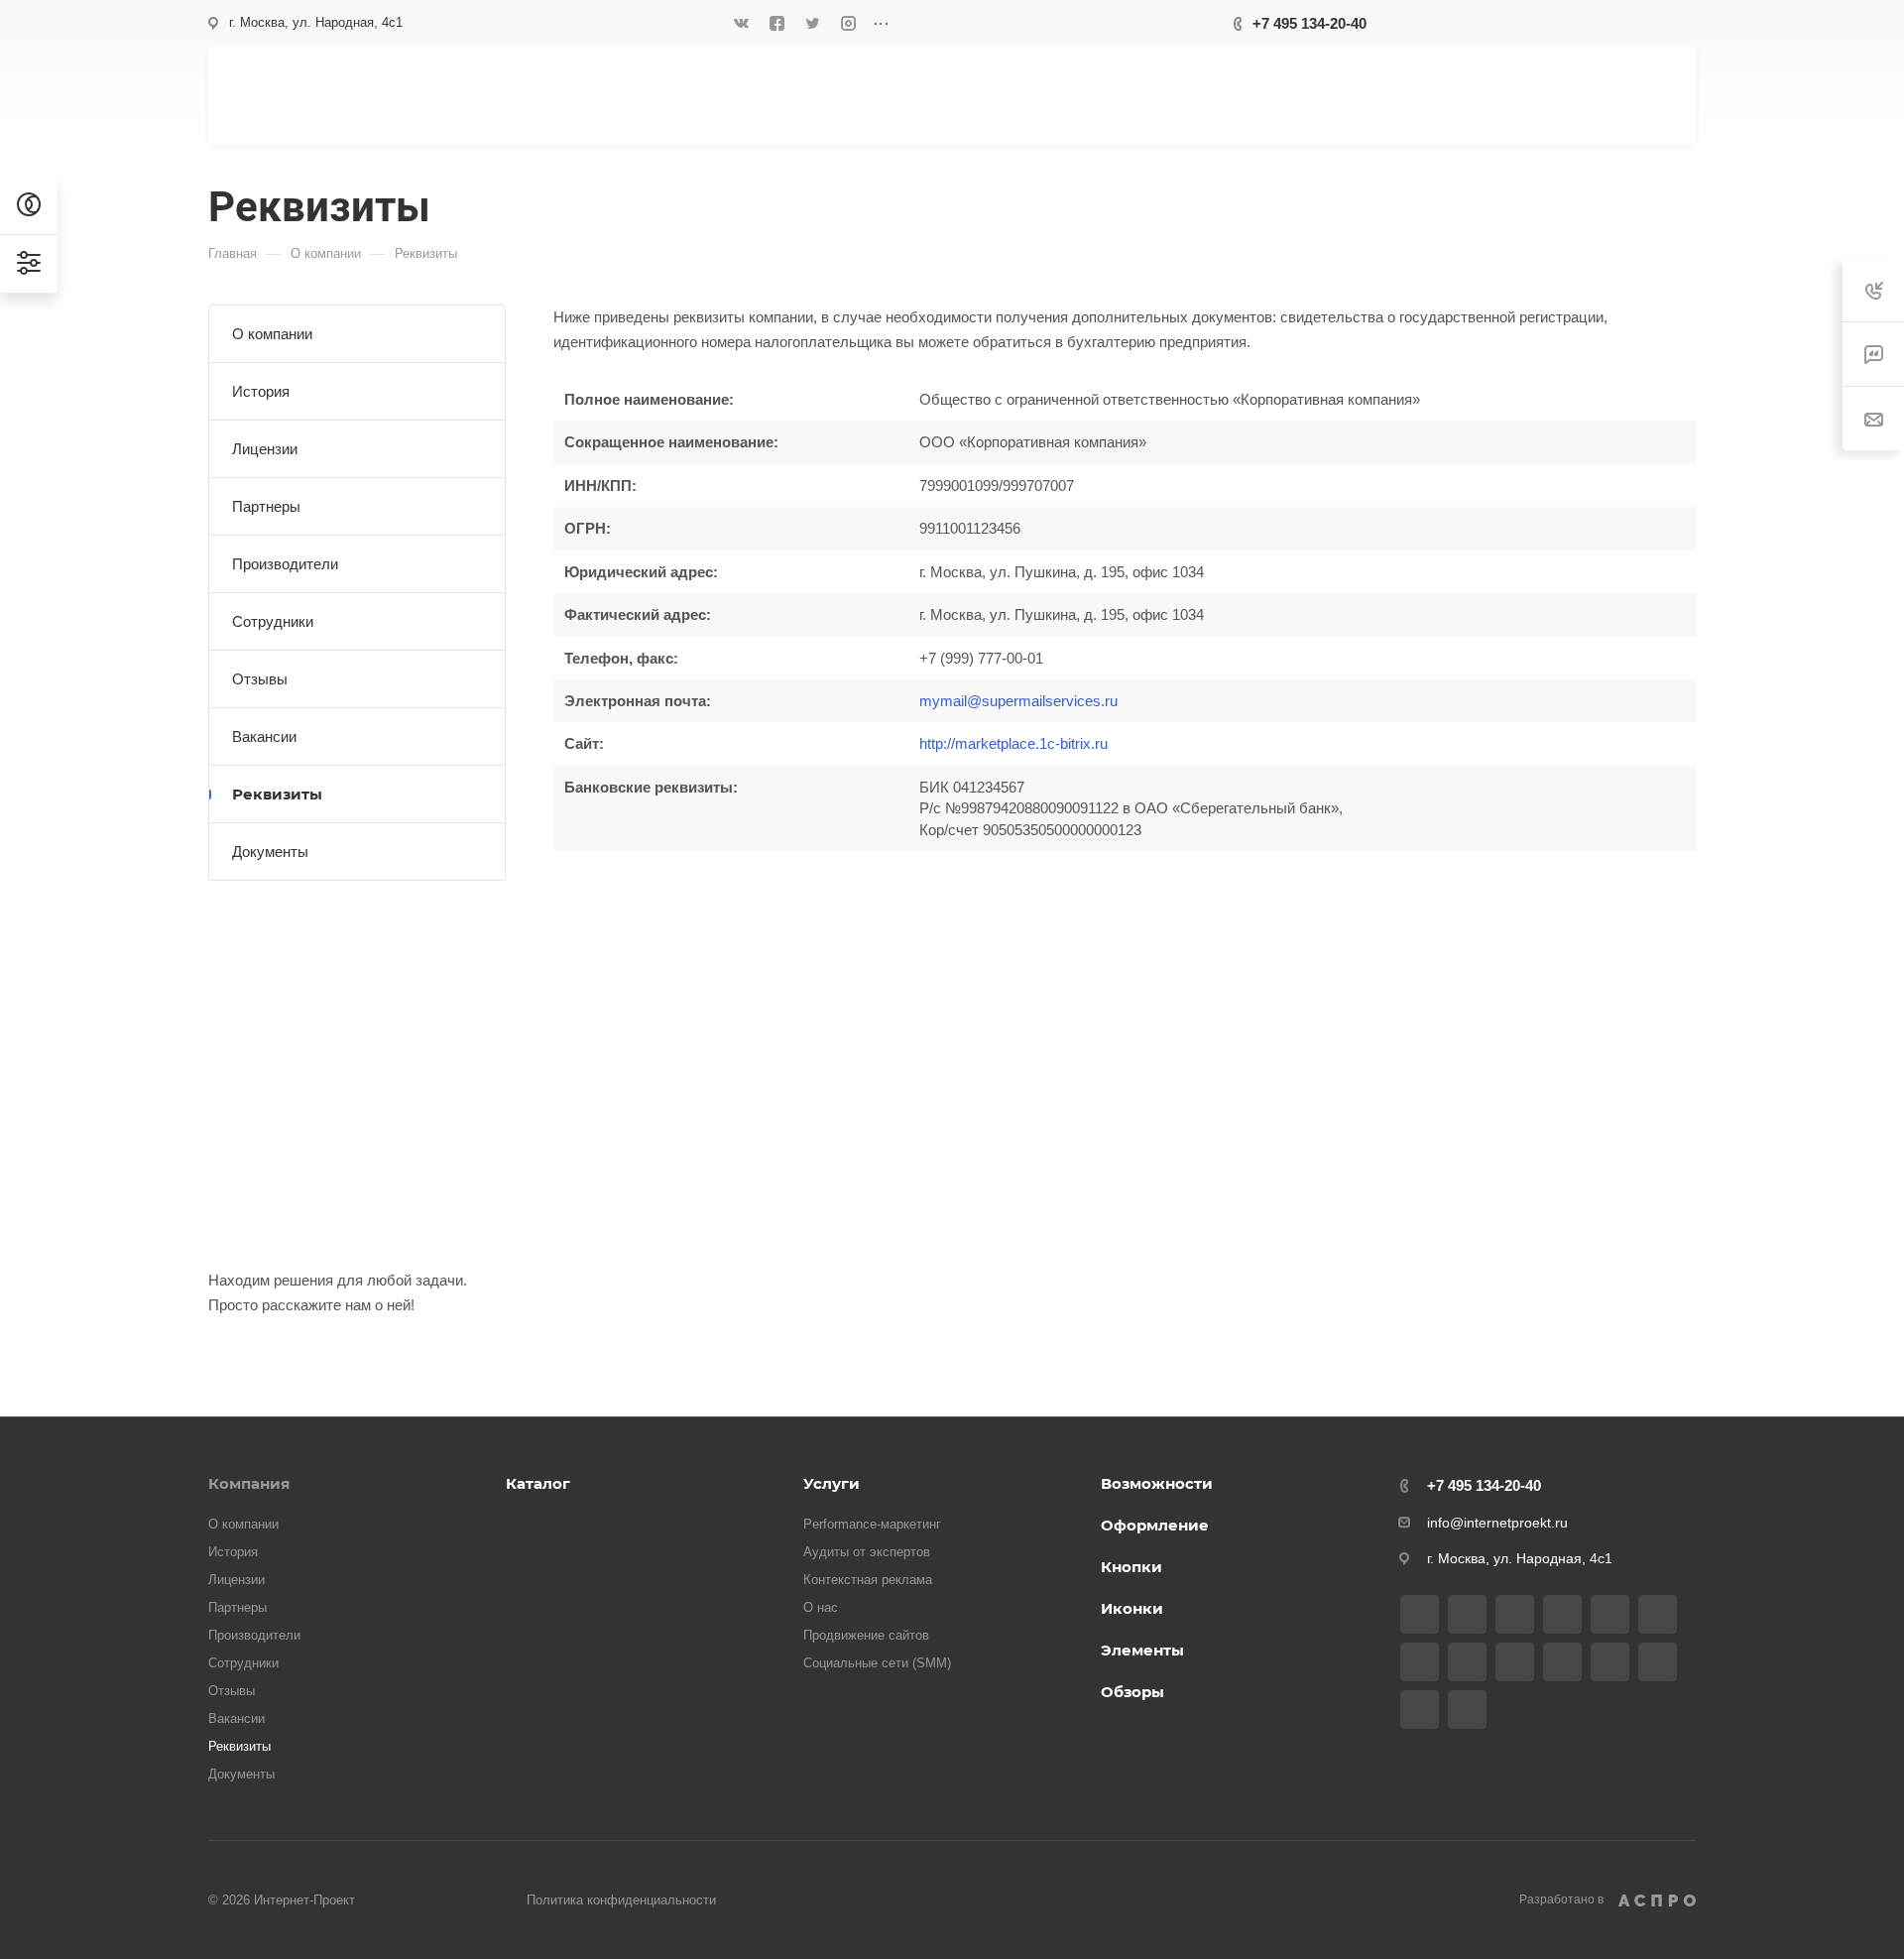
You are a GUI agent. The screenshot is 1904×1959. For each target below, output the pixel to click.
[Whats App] (1562, 1662)
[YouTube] (1658, 1614)
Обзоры (1132, 1692)
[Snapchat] (1467, 1710)
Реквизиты (277, 794)
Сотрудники (273, 621)
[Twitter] (813, 23)
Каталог (538, 1483)
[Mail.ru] (1467, 1662)
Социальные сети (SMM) (877, 1663)
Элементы (1142, 1650)
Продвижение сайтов (866, 1635)
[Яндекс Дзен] (1610, 1662)
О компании (272, 334)
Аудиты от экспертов (867, 1552)
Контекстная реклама (868, 1580)
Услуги (832, 1483)
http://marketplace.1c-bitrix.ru (1013, 743)
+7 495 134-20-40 (1309, 23)
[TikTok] (1658, 1662)
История (261, 391)
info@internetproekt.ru (1497, 1523)
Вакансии (264, 736)
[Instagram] (849, 23)
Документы (270, 852)
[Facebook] (777, 23)
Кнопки (1131, 1567)
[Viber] (1515, 1662)
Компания (249, 1483)
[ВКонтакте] (742, 23)
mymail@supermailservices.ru (1018, 701)
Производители (285, 564)
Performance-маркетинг (872, 1524)
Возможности (1157, 1483)
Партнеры (266, 506)
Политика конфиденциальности (621, 1900)
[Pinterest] (1420, 1710)
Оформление (1155, 1525)
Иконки (1132, 1608)
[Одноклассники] (1420, 1662)
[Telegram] (1610, 1614)
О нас (821, 1607)
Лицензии (265, 449)
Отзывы (260, 679)
